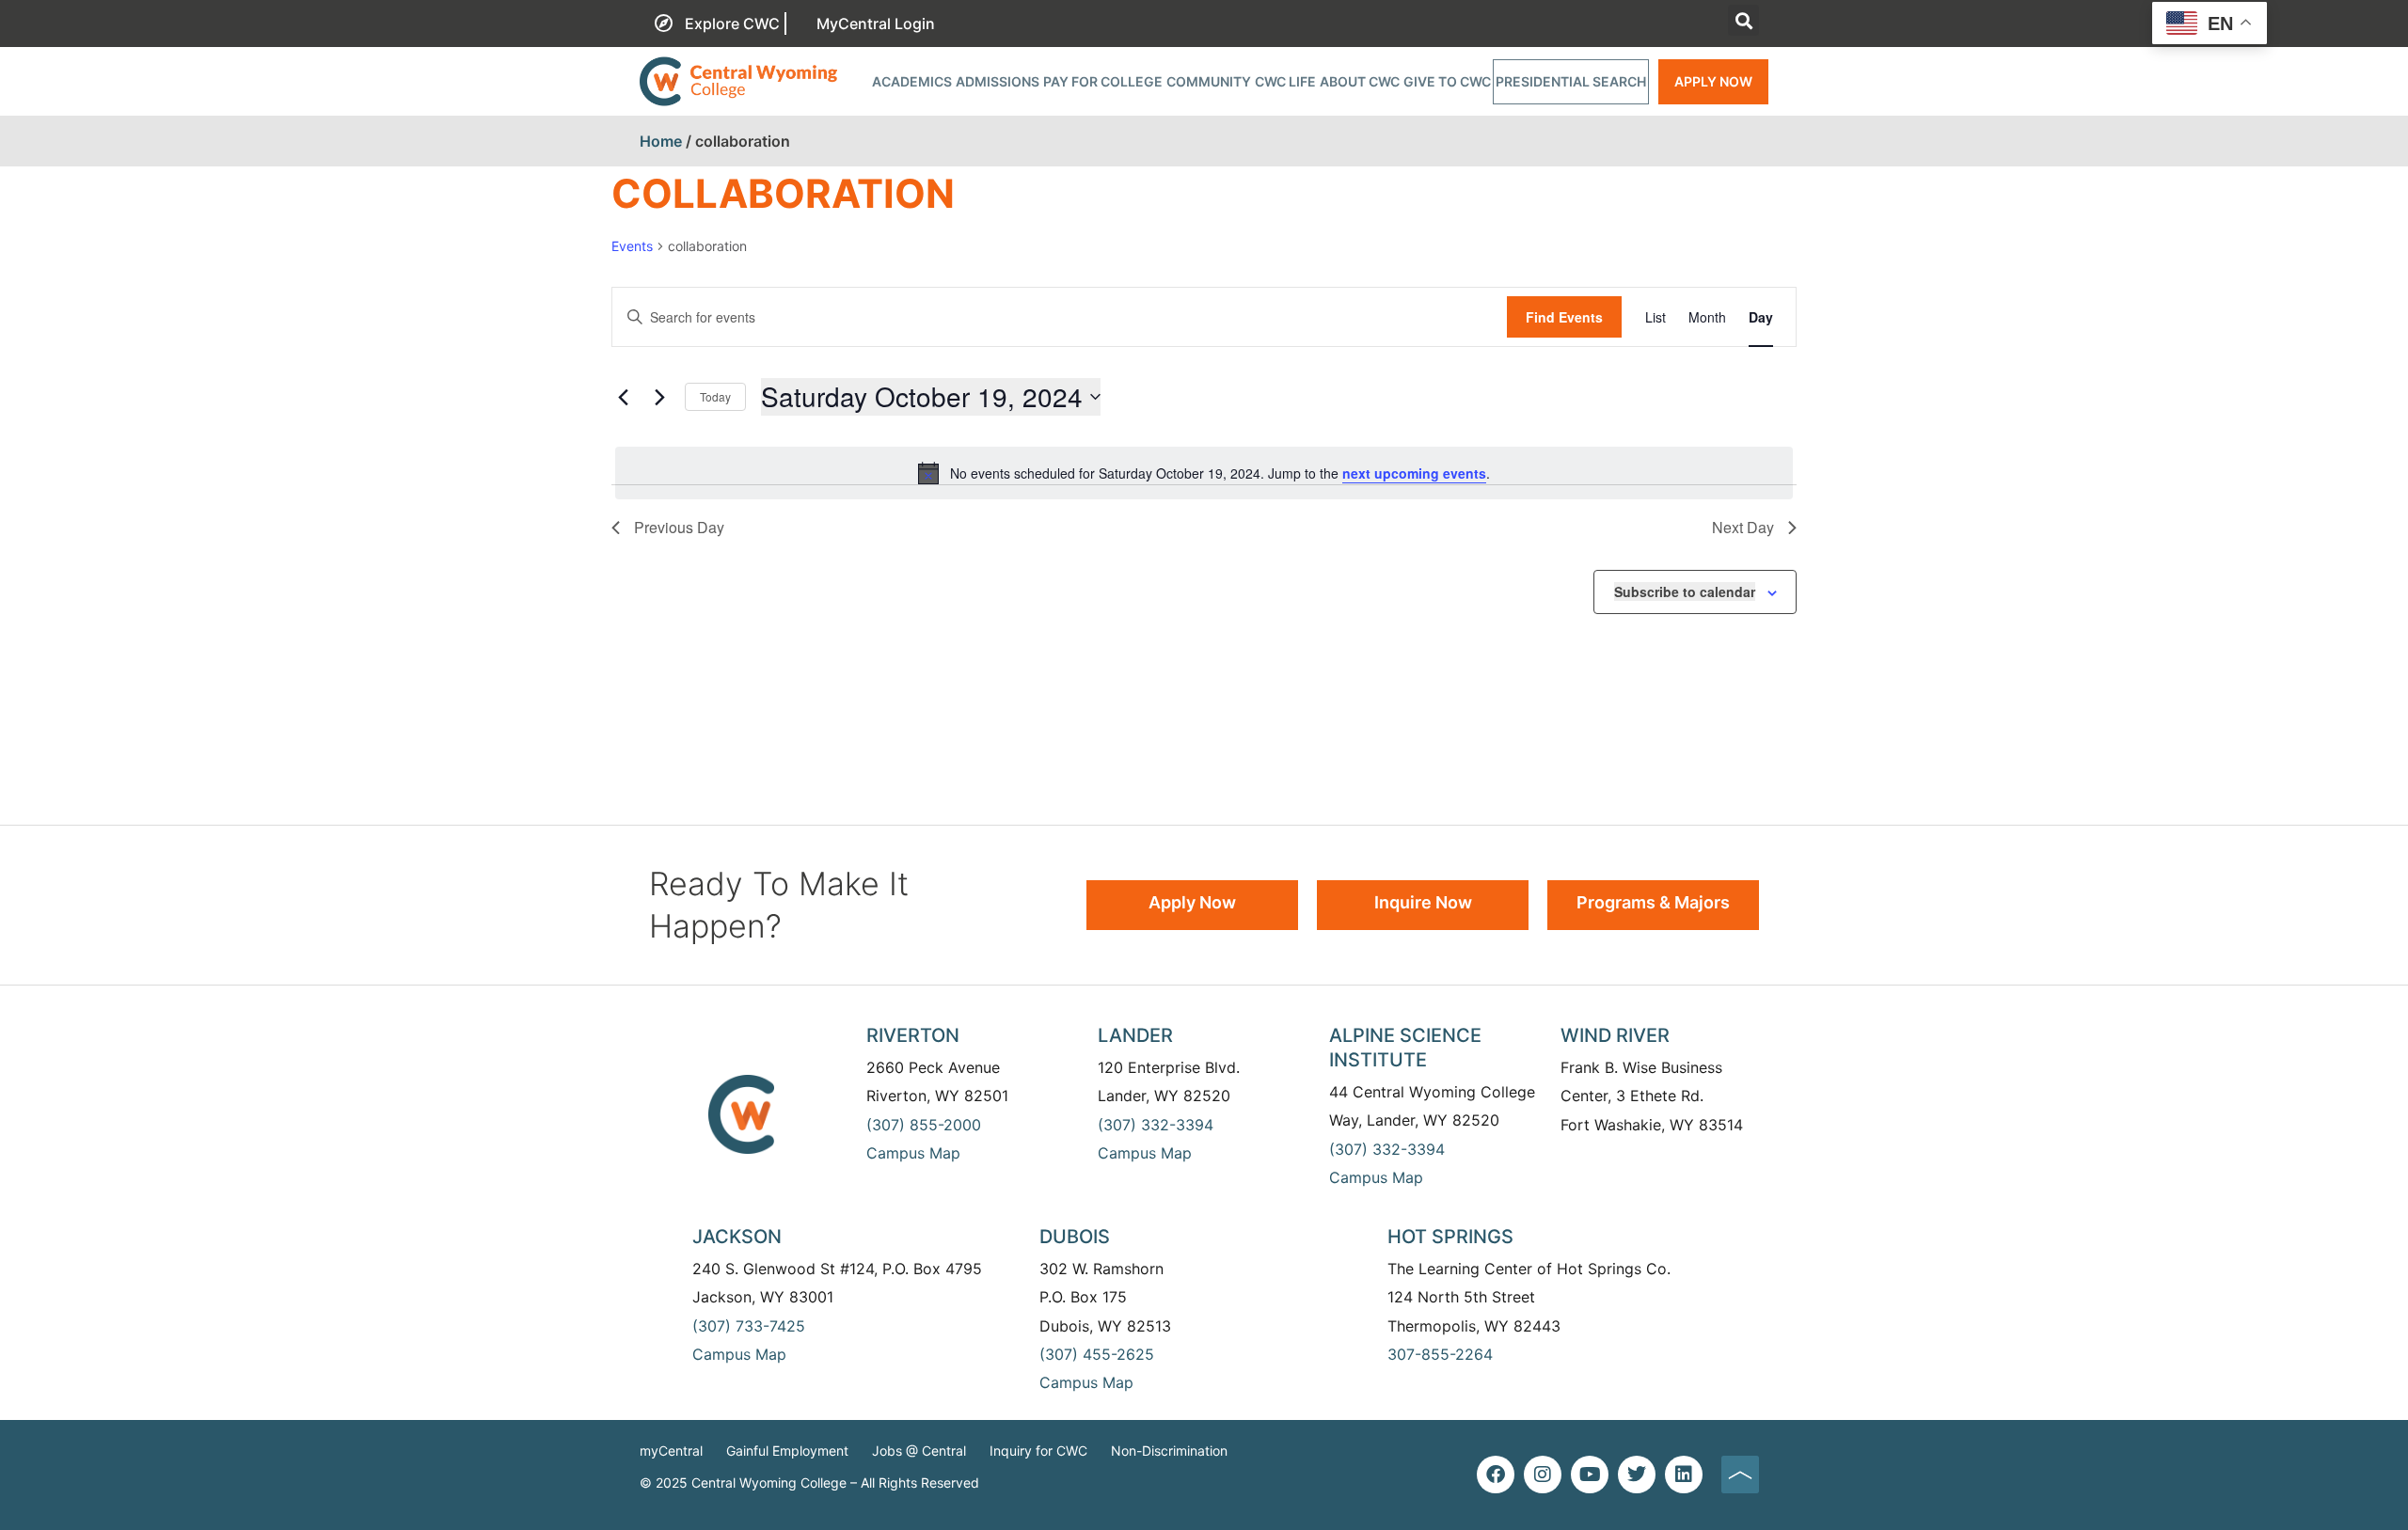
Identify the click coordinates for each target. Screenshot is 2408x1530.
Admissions (998, 81)
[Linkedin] (1684, 1475)
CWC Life (1285, 81)
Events (632, 246)
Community (1209, 81)
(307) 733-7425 (749, 1326)
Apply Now (1713, 81)
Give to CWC (1447, 81)
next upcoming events (1414, 473)
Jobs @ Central (919, 1451)
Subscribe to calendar (1685, 591)
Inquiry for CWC (1038, 1451)
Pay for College (1103, 81)
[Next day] (659, 397)
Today (715, 396)
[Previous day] (623, 397)
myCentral (671, 1451)
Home (661, 141)
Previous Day (679, 527)
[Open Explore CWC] (785, 24)
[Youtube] (1590, 1475)
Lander (1135, 1035)
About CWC (1360, 81)
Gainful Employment (787, 1451)
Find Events (1564, 317)
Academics (912, 81)
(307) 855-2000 (924, 1125)
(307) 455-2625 (1097, 1354)
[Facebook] (1496, 1475)
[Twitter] (1637, 1475)
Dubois (1075, 1237)
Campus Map (913, 1153)
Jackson (737, 1237)
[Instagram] (1543, 1475)
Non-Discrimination (1169, 1451)
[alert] (1204, 473)
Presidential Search (1571, 81)
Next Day (1743, 527)
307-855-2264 (1440, 1354)
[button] (1743, 20)
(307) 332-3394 (1156, 1125)
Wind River (1615, 1035)
